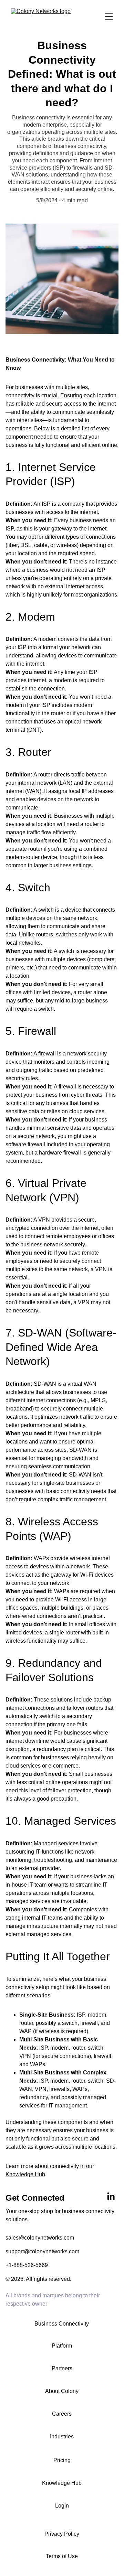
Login (62, 2506)
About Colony (62, 2391)
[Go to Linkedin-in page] (111, 2197)
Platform (62, 2346)
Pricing (62, 2460)
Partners (62, 2368)
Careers (62, 2414)
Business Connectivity (62, 2324)
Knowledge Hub (25, 2174)
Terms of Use (62, 2556)
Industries (62, 2437)
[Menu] (109, 17)
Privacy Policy (62, 2534)
